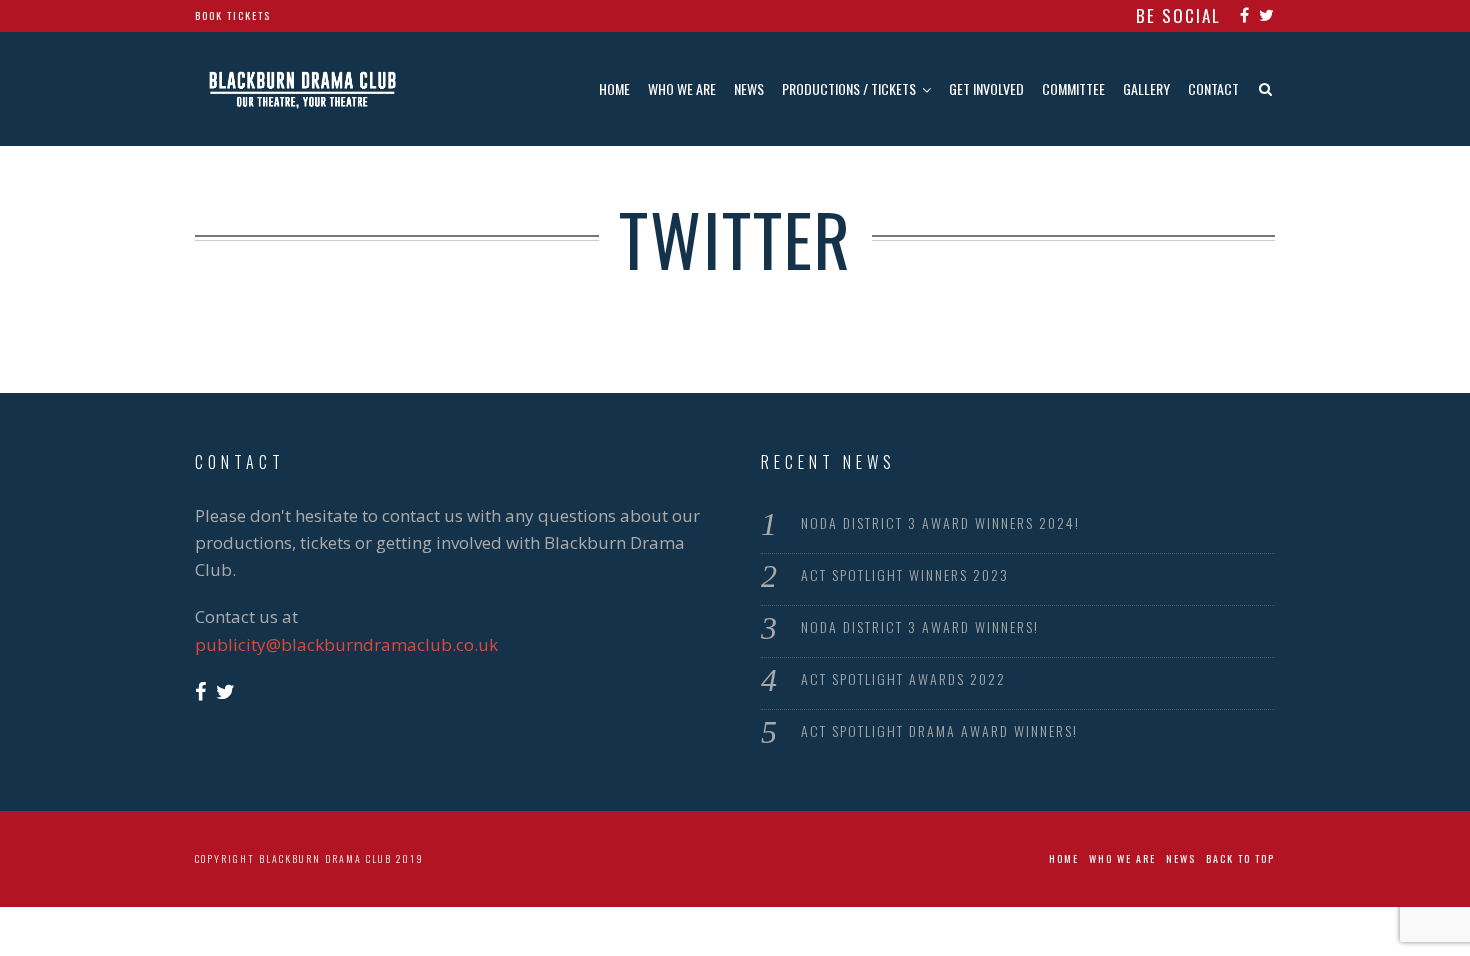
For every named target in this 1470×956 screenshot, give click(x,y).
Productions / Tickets (849, 88)
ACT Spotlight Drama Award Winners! (939, 730)
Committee (1073, 88)
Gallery (1146, 88)
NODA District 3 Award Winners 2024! (940, 522)
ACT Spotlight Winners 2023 (905, 574)
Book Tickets (233, 15)
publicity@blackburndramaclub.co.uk (346, 644)
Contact (1213, 88)
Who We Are (682, 88)
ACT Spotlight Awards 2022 (903, 678)
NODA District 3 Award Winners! (920, 626)
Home (614, 88)
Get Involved (986, 88)
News (749, 88)
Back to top (1240, 858)
